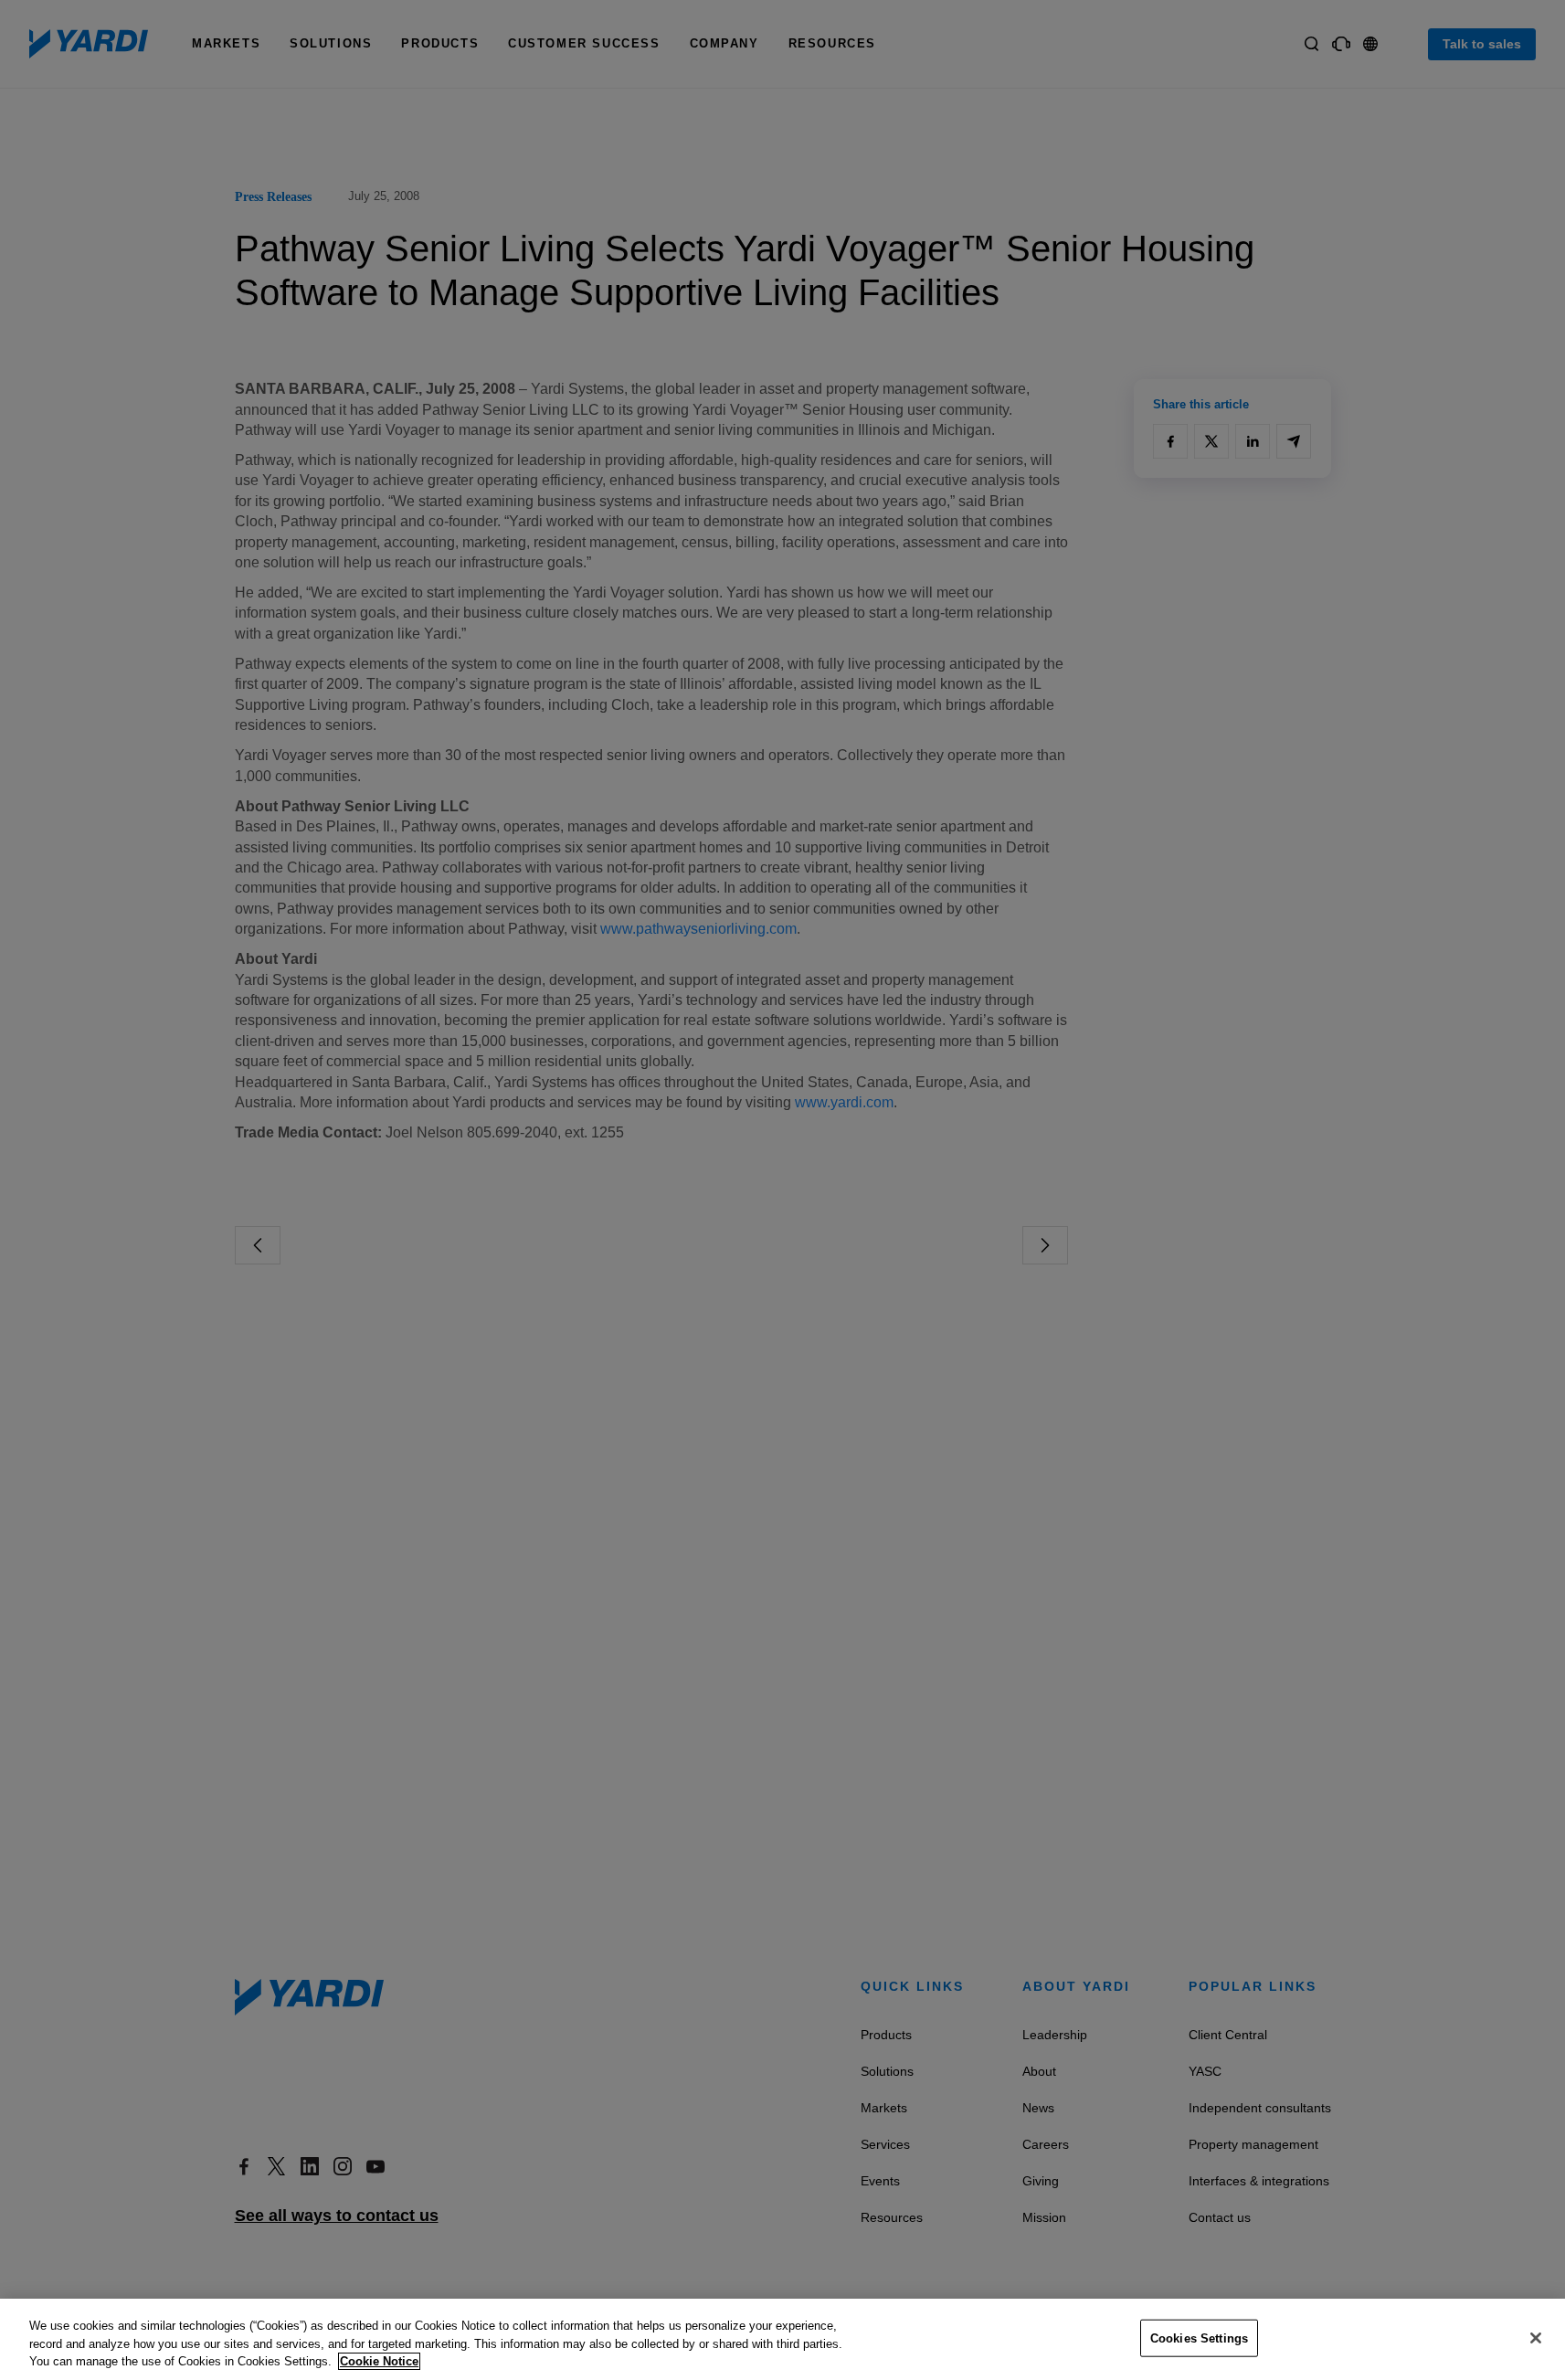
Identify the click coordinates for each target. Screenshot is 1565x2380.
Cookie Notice (379, 2361)
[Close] (1536, 2338)
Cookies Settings (1199, 2338)
